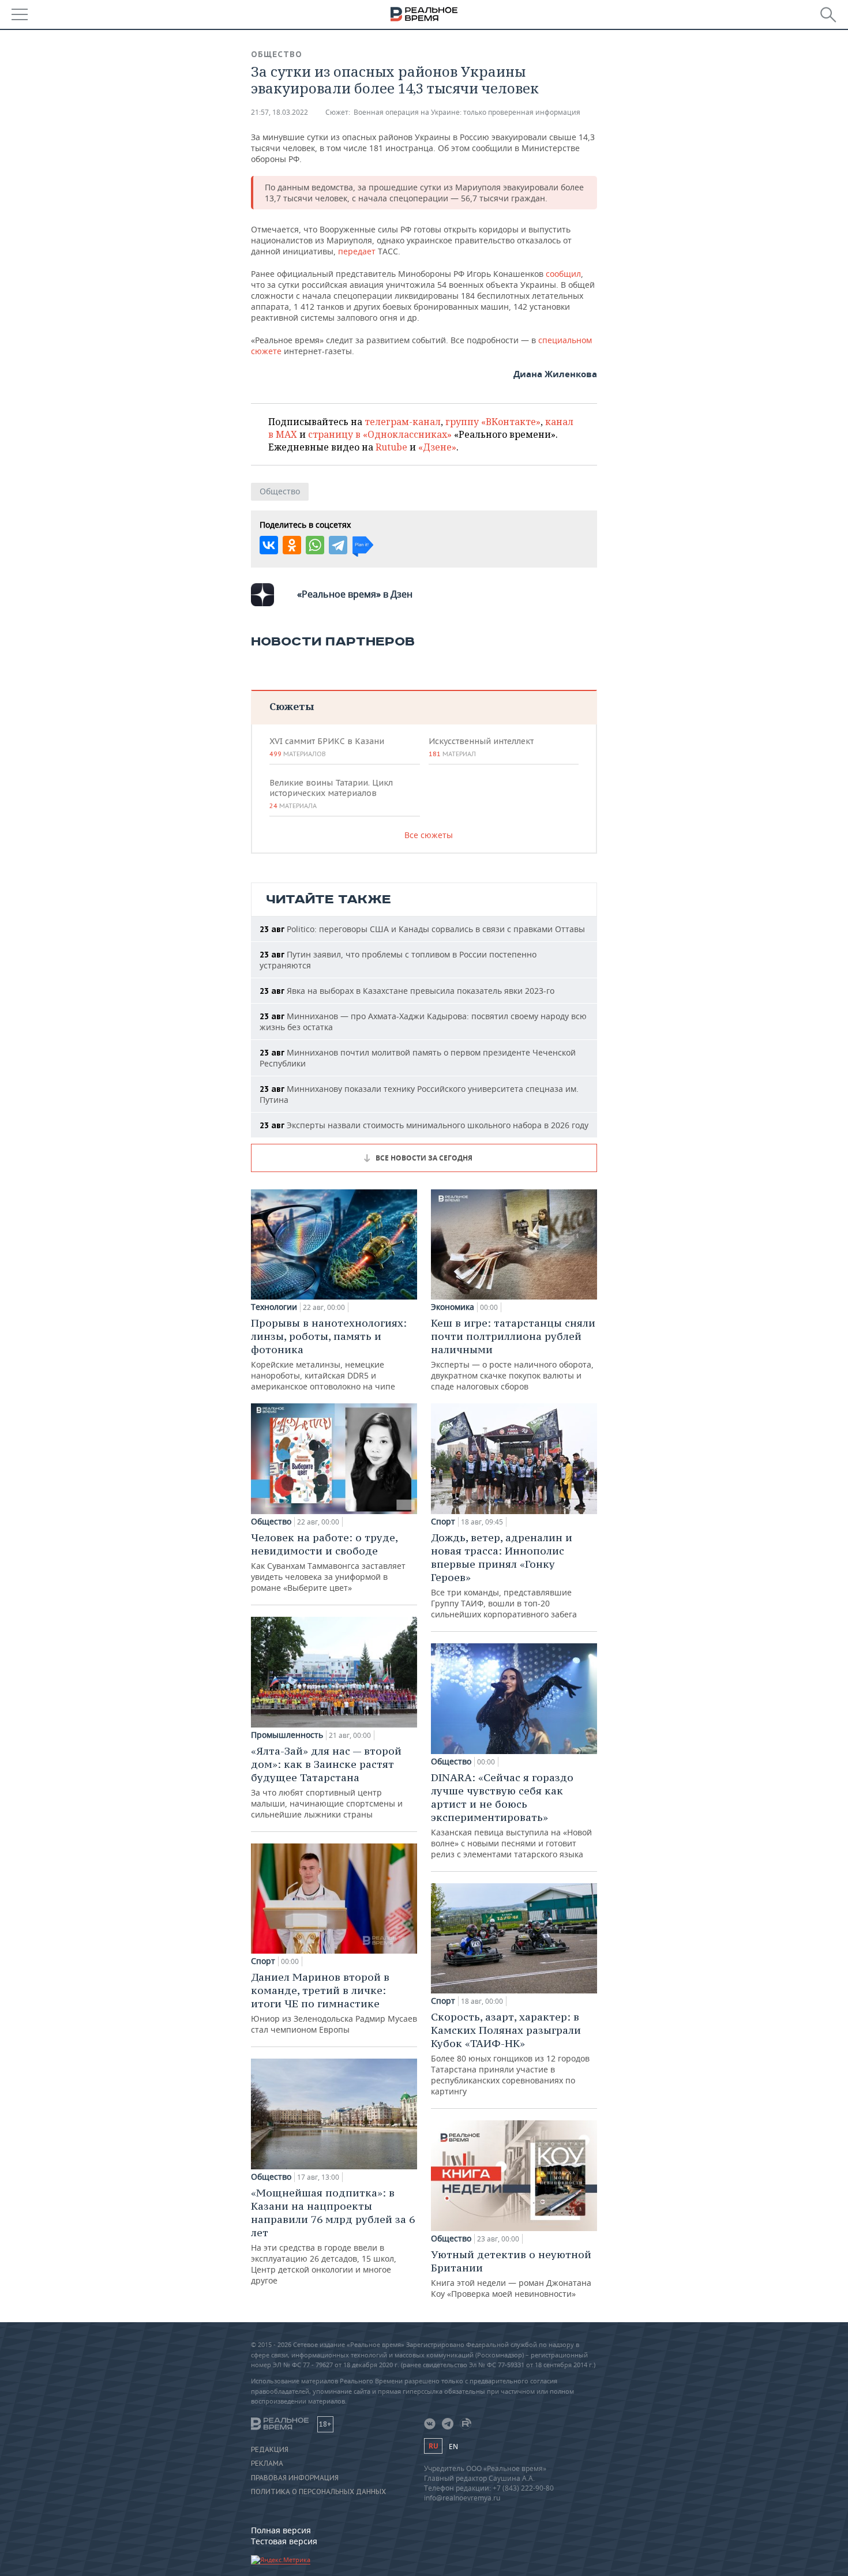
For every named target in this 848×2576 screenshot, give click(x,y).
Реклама (267, 2464)
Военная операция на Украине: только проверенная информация (467, 112)
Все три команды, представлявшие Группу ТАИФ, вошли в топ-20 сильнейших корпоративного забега (504, 1575)
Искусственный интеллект (481, 747)
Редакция (270, 2450)
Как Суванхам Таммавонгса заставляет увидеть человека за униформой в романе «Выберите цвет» (328, 1562)
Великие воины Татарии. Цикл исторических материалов (331, 794)
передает (358, 251)
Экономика (453, 1307)
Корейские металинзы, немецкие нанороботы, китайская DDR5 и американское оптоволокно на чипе (329, 1354)
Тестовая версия (284, 2541)
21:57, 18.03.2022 (279, 112)
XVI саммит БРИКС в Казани (327, 747)
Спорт (263, 1961)
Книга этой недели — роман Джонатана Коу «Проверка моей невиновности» (511, 2273)
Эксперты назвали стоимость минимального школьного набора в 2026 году (424, 1125)
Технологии (274, 1307)
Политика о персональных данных (318, 2492)
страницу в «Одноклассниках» (380, 434)
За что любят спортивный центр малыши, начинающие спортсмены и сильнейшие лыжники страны (327, 1782)
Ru (433, 2446)
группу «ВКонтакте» (493, 422)
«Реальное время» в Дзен (355, 594)
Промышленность (287, 1735)
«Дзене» (437, 447)
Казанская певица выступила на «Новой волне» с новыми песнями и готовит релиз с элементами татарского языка (511, 1815)
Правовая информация (295, 2478)
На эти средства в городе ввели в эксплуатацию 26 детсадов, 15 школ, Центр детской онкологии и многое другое (333, 2236)
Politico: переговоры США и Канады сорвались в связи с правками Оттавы (422, 929)
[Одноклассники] (292, 545)
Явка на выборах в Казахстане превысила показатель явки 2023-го (407, 991)
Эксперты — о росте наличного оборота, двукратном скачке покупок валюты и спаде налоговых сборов (513, 1354)
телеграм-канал (403, 422)
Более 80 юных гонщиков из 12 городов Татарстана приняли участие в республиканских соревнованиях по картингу (510, 2053)
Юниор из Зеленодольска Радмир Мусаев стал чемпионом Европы (334, 2003)
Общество (277, 54)
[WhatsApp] (315, 545)
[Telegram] (338, 545)
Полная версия (281, 2530)
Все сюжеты (429, 835)
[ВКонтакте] (269, 545)
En (453, 2447)
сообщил (563, 274)
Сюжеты (292, 706)
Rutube (391, 447)
